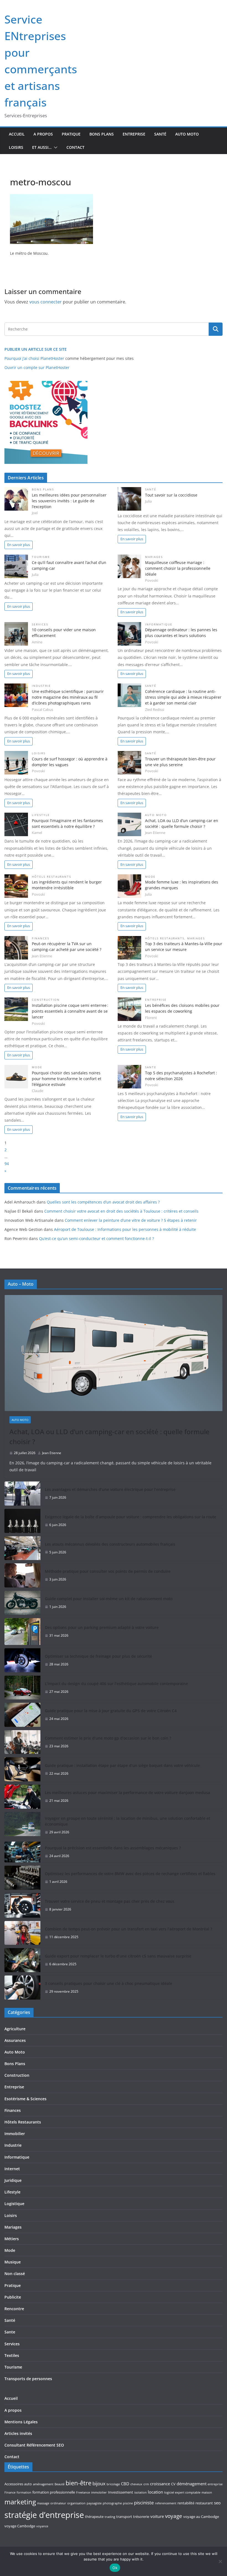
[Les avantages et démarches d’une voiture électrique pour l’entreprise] (22, 1494)
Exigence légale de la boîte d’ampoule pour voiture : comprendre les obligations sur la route (131, 1517)
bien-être (78, 2483)
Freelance (83, 2492)
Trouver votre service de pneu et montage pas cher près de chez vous (110, 1901)
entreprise (215, 2484)
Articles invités (18, 2433)
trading (110, 2517)
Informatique (159, 624)
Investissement (121, 2492)
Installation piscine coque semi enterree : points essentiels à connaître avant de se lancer (70, 1011)
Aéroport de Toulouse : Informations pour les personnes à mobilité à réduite (125, 1229)
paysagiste (94, 2503)
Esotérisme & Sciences (25, 2099)
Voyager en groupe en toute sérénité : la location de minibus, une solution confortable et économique (127, 1821)
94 (7, 1164)
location (155, 2492)
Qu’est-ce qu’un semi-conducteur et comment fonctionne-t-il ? (96, 1238)
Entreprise (134, 134)
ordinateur (58, 2503)
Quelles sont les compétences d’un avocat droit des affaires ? (103, 1202)
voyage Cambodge (20, 2526)
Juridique (13, 2180)
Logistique (14, 2204)
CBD (125, 2484)
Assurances (15, 2040)
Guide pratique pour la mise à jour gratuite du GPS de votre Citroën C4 (111, 1711)
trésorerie (141, 2517)
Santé (160, 134)
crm (146, 2484)
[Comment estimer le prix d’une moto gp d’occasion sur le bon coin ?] (22, 1742)
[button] (55, 147)
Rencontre (14, 2309)
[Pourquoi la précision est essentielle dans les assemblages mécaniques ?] (22, 1852)
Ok (115, 2568)
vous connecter (46, 302)
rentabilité (186, 2503)
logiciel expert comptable (182, 2492)
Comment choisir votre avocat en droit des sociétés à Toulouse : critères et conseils (121, 1211)
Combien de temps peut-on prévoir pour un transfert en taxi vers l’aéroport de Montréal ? (128, 1929)
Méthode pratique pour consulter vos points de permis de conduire (108, 1571)
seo (217, 2503)
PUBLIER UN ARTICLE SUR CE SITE (36, 349)
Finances (41, 938)
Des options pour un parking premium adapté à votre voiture (102, 1627)
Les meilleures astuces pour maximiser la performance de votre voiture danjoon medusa (127, 1793)
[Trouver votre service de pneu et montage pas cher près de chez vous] (22, 1905)
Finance (10, 2492)
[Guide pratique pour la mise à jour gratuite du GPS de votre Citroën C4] (22, 1715)
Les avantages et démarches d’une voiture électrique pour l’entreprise (110, 1489)
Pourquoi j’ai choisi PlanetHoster (34, 358)
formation (24, 2492)
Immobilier (15, 2134)
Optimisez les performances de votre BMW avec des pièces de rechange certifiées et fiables (130, 1874)
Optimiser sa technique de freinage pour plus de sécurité (98, 1656)
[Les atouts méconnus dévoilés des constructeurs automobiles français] (22, 1548)
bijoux (99, 2483)
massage (43, 2503)
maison (207, 2492)
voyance (42, 2526)
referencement (166, 2503)
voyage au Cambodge (201, 2517)
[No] (220, 2561)
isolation (140, 2492)
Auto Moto (187, 134)
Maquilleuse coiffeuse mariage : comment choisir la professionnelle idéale (178, 568)
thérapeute (94, 2517)
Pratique (71, 134)
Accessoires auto (18, 2484)
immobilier (99, 2492)
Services (40, 624)
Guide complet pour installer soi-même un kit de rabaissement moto (109, 1599)
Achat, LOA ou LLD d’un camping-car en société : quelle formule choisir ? (109, 1437)
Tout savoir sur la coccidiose (171, 495)
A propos (43, 134)
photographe (112, 2503)
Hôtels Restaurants (51, 877)
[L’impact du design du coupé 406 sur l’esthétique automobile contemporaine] (22, 1688)
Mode (150, 877)
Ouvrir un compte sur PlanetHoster (37, 367)
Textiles (12, 2355)
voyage (174, 2516)
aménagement (43, 2484)
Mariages (154, 557)
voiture (157, 2516)
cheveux (136, 2484)
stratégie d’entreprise (44, 2515)
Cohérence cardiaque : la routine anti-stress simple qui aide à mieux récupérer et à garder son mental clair (183, 697)
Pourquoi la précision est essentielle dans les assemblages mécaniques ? (113, 1848)
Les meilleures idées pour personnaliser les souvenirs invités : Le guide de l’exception (69, 501)
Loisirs (16, 147)
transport (124, 2517)
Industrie (41, 686)
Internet (12, 2169)
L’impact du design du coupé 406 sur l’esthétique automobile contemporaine (116, 1684)
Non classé (15, 2274)
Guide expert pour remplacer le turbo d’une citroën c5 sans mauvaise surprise (118, 1956)
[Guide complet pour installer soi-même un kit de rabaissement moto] (22, 1603)
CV (173, 2484)
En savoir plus (19, 545)
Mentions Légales (21, 2422)
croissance (160, 2484)
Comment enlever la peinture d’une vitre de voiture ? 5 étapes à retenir (131, 1220)
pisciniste (144, 2503)
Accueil (17, 134)
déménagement (192, 2484)
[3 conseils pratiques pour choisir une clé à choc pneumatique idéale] (22, 1988)
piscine (128, 2503)
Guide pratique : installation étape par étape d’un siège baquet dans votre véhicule (122, 1765)
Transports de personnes (28, 2379)
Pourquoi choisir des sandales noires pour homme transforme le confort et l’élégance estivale (67, 1079)
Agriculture (15, 2029)
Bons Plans (102, 134)
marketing (20, 2502)
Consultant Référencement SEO (34, 2445)
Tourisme (41, 557)
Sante (151, 1067)
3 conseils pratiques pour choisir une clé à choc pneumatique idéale (109, 1983)
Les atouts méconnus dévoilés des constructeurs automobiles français (110, 1544)
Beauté (60, 2484)
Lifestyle (41, 815)
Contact (75, 147)
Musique (13, 2262)
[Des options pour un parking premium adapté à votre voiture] (22, 1632)
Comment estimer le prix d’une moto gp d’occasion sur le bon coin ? (108, 1738)
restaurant (204, 2503)
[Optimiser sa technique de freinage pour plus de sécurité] (22, 1660)
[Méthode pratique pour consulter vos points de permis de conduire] (22, 1575)
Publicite (13, 2297)
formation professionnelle (54, 2492)
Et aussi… (42, 147)
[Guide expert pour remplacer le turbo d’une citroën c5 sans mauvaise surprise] (22, 1960)
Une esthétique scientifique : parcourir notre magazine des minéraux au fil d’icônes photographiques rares (68, 697)
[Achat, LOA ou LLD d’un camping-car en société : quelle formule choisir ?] (114, 1353)
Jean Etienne (52, 1453)
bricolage (113, 2484)
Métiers (12, 2239)
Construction (46, 1000)
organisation (76, 2503)
